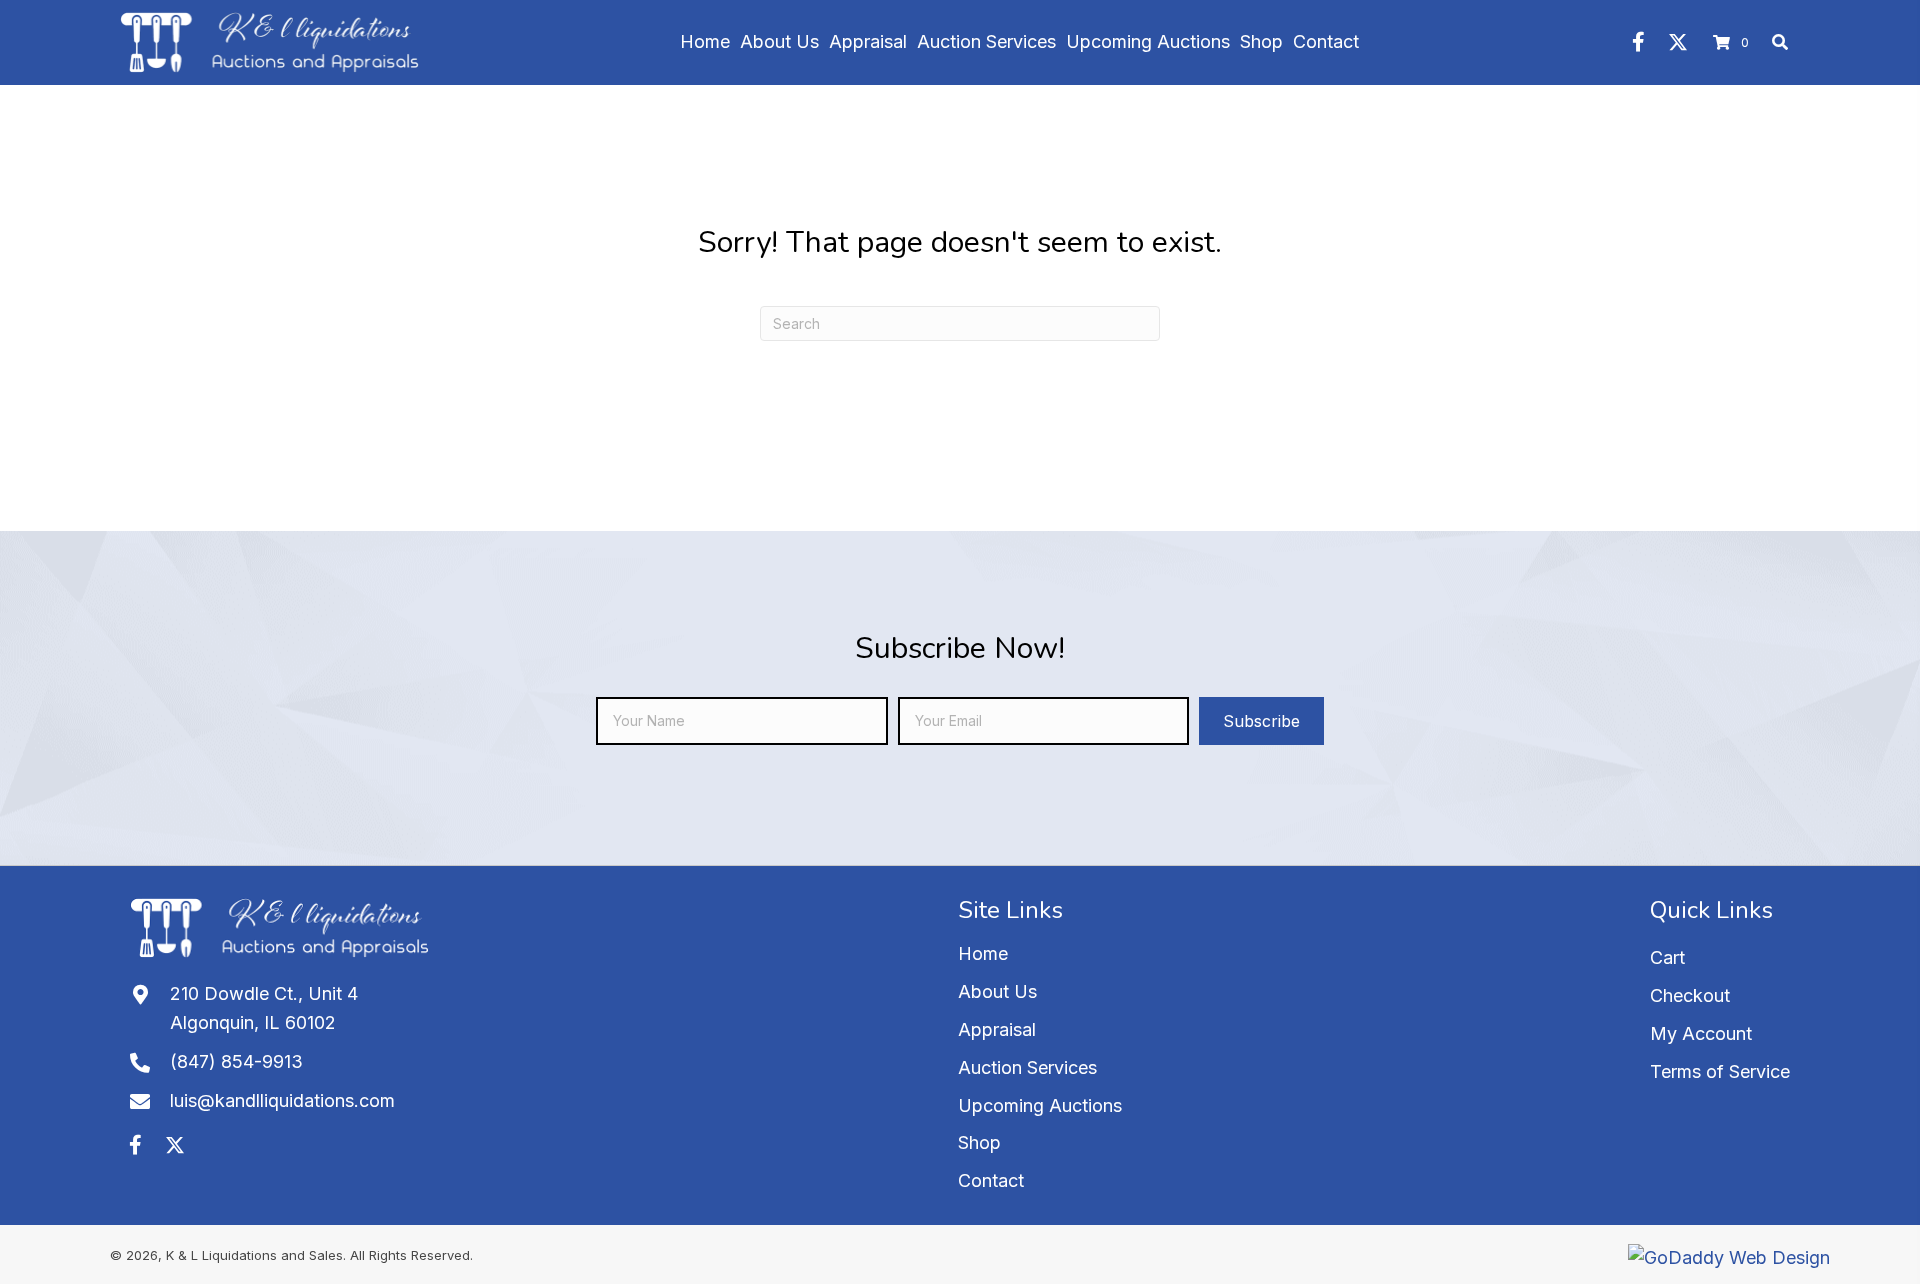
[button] (1638, 42)
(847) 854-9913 (236, 1061)
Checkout (1690, 995)
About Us (997, 991)
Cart (1667, 957)
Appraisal (997, 1029)
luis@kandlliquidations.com (282, 1100)
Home (983, 953)
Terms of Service (1720, 1071)
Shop (979, 1142)
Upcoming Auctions (1040, 1105)
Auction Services (1027, 1067)
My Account (1701, 1033)
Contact (991, 1180)
